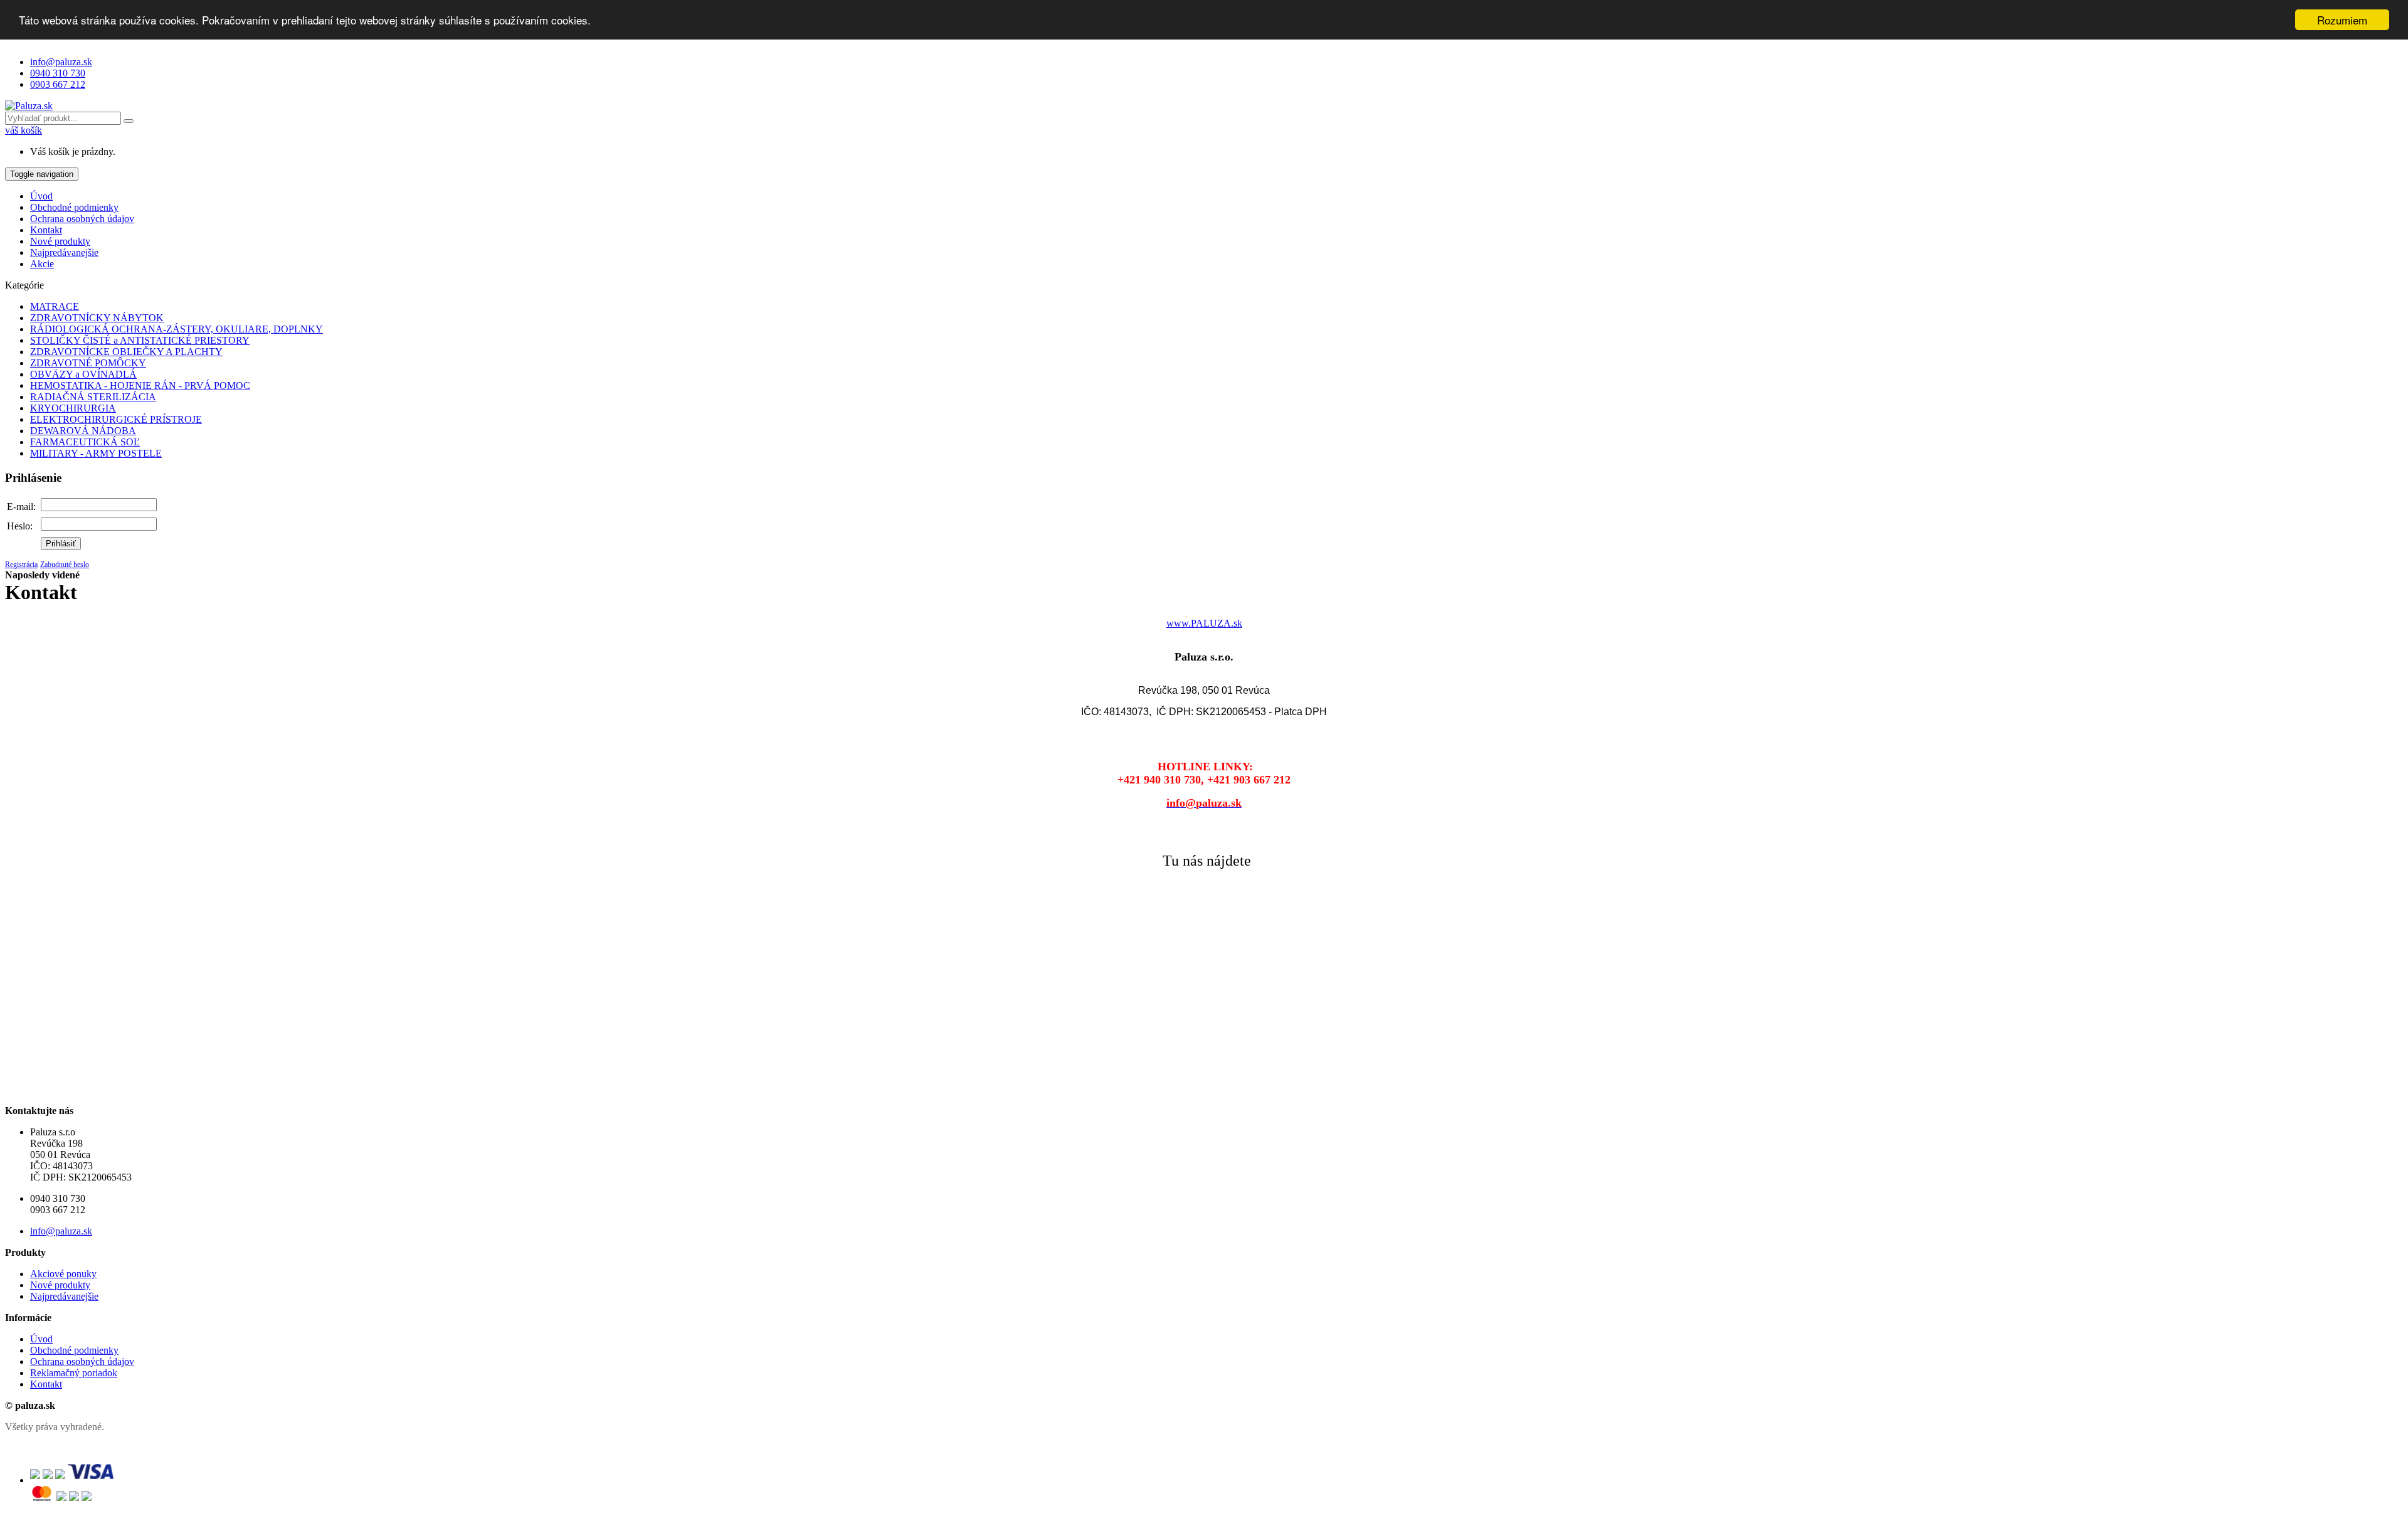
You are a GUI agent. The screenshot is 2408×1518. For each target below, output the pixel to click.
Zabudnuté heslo (65, 565)
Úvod (41, 196)
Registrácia (21, 565)
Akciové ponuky (63, 1274)
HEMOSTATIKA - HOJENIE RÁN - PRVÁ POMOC (140, 385)
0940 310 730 (58, 73)
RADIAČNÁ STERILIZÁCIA (93, 397)
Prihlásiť (61, 544)
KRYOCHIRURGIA (73, 408)
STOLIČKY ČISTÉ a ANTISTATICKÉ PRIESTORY (140, 340)
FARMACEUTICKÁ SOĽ (85, 442)
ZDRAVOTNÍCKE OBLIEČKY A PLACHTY (126, 352)
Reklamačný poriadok (74, 1373)
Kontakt (46, 230)
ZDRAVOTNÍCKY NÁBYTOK (97, 318)
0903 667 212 (58, 84)
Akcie (42, 264)
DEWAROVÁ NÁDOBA (83, 431)
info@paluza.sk (61, 62)
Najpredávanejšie (64, 252)
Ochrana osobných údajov (82, 219)
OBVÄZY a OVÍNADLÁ (83, 374)
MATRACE (55, 306)
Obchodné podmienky (74, 207)
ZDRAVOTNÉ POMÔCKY (88, 363)
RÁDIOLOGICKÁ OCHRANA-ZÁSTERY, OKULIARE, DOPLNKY (177, 329)
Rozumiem (2342, 20)
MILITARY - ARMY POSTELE (96, 453)
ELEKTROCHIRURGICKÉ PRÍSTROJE (116, 419)
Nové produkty (60, 241)
